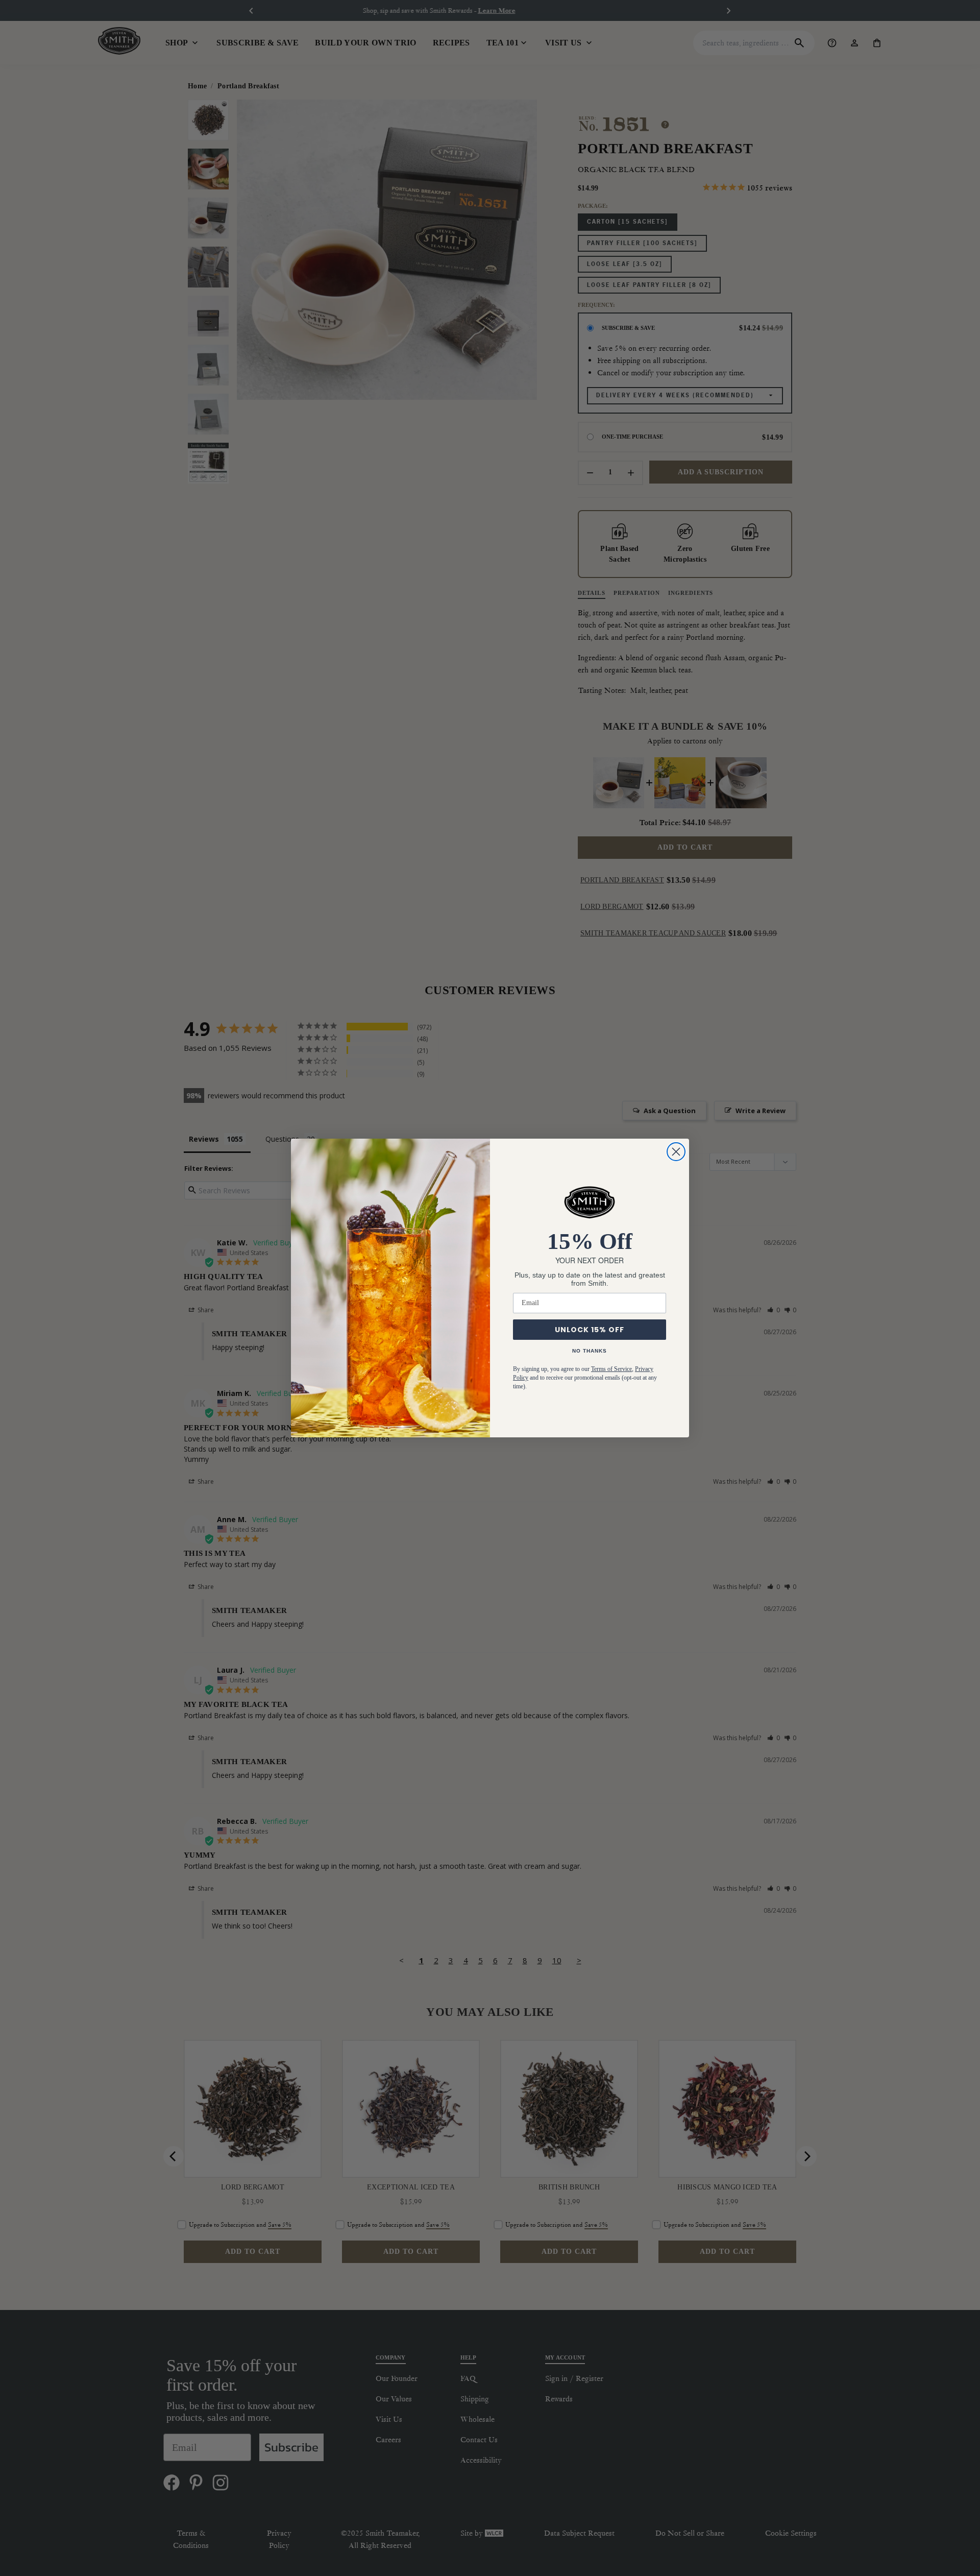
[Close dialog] (676, 1152)
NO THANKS (590, 1351)
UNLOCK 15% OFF (590, 1330)
